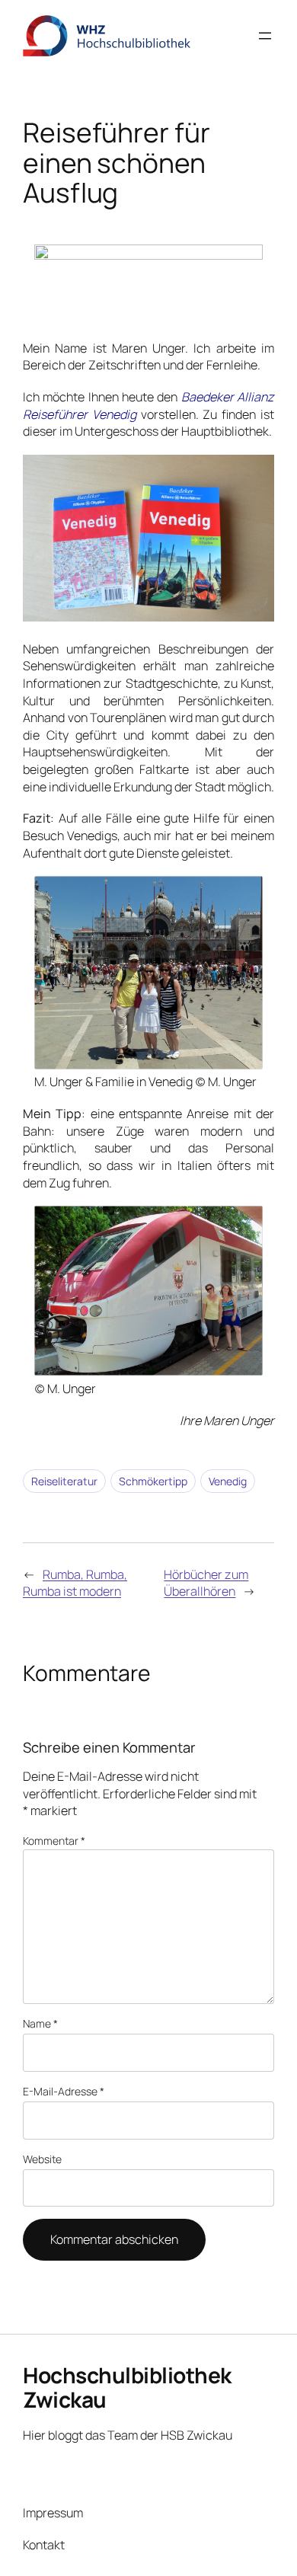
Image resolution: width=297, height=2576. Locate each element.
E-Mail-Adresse (64, 2091)
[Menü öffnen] (265, 36)
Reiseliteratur (64, 1481)
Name (40, 2023)
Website (42, 2159)
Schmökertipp (153, 1481)
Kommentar (54, 1841)
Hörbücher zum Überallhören (206, 1583)
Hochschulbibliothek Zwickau (127, 2387)
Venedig (228, 1481)
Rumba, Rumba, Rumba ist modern (75, 1583)
